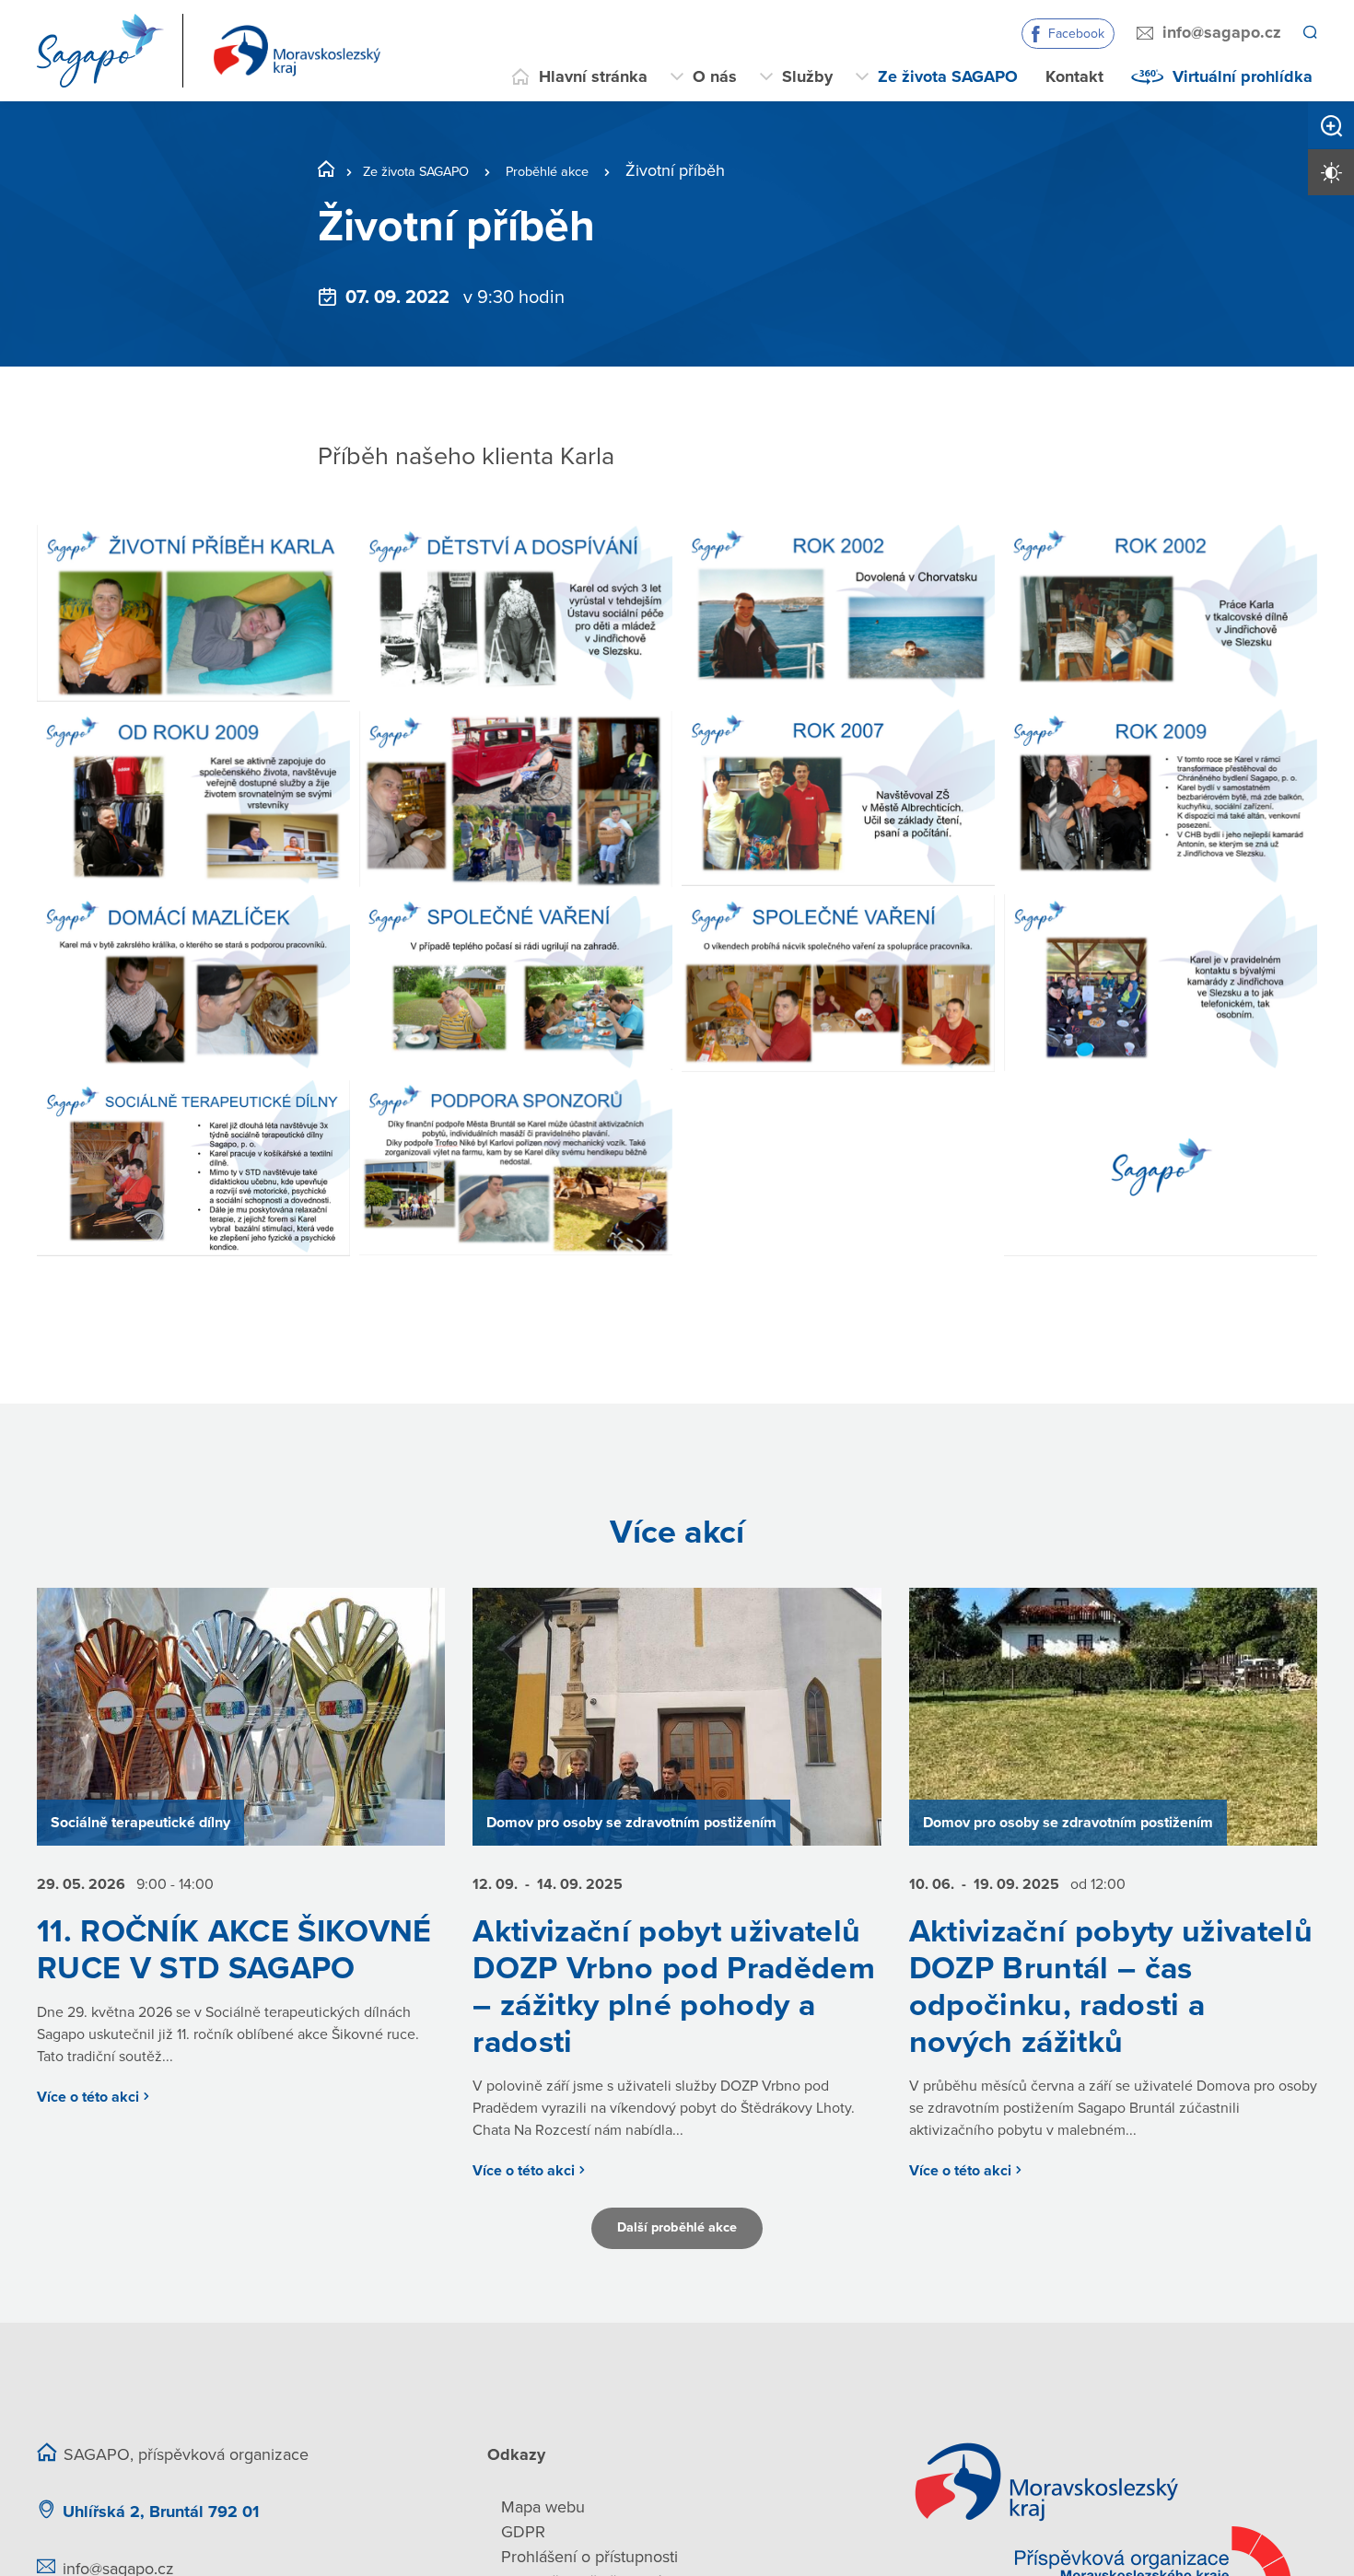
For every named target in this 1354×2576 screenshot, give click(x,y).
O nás (715, 76)
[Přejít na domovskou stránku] (215, 51)
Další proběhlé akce (677, 2294)
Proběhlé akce (589, 170)
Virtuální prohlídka (1243, 76)
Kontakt (1074, 76)
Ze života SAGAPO (948, 76)
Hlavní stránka (593, 76)
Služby (807, 76)
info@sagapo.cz (1219, 32)
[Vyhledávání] (1309, 33)
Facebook (1074, 34)
